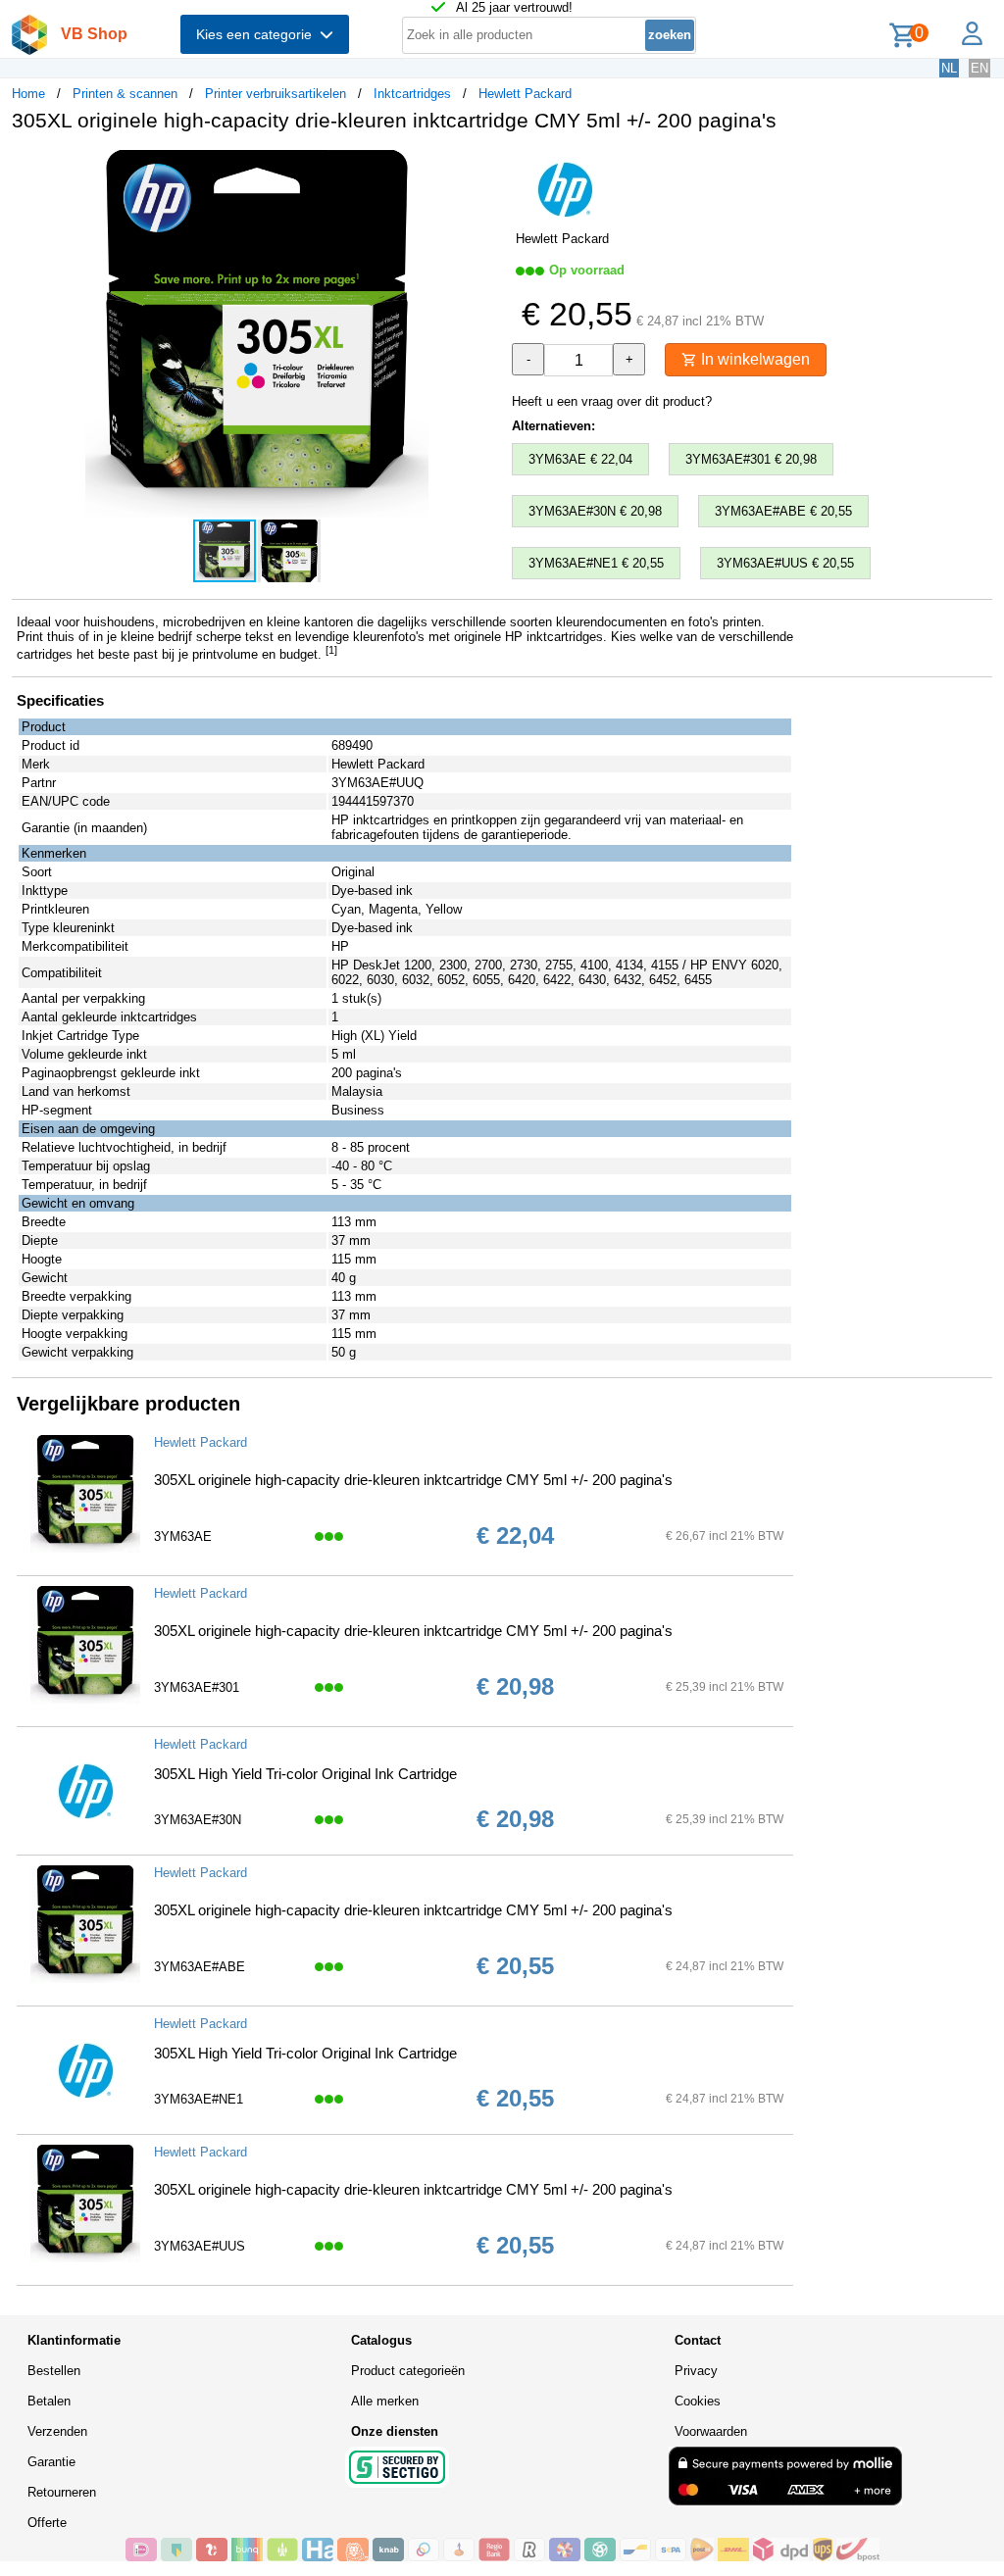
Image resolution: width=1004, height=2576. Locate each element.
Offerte (47, 2523)
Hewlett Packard (525, 94)
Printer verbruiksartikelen (276, 94)
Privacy (696, 2371)
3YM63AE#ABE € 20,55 (783, 511)
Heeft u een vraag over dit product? (612, 401)
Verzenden (57, 2431)
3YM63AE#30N (198, 1820)
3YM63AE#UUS (200, 2246)
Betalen (49, 2401)
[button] (484, 168)
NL (949, 68)
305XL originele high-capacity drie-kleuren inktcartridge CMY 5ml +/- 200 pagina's (413, 1480)
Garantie (51, 2462)
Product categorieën (408, 2371)
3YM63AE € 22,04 (580, 459)
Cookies (698, 2401)
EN (979, 68)
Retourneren (62, 2492)
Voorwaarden (711, 2431)
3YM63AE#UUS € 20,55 (785, 563)
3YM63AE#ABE (200, 1967)
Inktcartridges (412, 94)
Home (28, 94)
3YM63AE (183, 1536)
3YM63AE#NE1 (199, 2099)
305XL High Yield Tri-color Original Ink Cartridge (305, 1774)
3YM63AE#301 (197, 1687)
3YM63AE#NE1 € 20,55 (596, 563)
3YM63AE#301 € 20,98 (751, 459)
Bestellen (54, 2371)
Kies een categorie (258, 34)
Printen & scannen (125, 94)
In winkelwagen (753, 359)
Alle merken (385, 2401)
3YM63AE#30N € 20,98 (595, 511)
